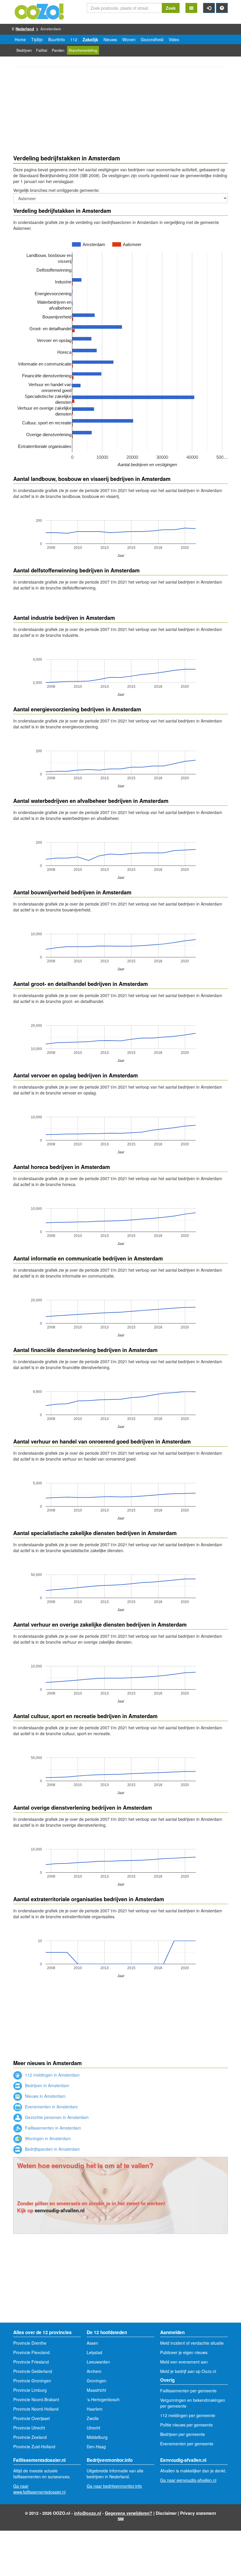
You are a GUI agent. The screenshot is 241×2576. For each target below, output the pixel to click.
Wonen (129, 39)
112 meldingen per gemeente (188, 2415)
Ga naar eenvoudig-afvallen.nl (188, 2480)
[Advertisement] (120, 112)
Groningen (97, 2381)
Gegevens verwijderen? (129, 2513)
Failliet (42, 50)
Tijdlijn (37, 39)
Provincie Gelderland (33, 2371)
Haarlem (95, 2409)
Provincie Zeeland (30, 2437)
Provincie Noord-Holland (36, 2409)
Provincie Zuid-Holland (34, 2447)
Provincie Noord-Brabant (36, 2399)
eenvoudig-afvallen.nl (60, 2210)
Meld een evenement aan (184, 2362)
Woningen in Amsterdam (47, 2138)
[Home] (40, 11)
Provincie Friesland (31, 2362)
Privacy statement (198, 2513)
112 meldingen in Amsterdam (52, 2075)
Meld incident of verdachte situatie (192, 2343)
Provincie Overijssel (31, 2418)
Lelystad (94, 2352)
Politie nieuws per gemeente (186, 2425)
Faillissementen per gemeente (188, 2391)
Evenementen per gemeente (187, 2444)
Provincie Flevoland (31, 2352)
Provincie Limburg (30, 2390)
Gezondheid (152, 39)
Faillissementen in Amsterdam (52, 2128)
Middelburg (97, 2437)
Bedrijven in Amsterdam (47, 2085)
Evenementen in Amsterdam (51, 2107)
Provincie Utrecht (29, 2428)
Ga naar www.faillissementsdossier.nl (39, 2489)
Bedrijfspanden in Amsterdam (52, 2149)
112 (74, 39)
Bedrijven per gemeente (183, 2434)
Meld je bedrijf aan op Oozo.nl (188, 2371)
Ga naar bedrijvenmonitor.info (114, 2486)
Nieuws (110, 39)
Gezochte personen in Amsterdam (56, 2117)
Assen (92, 2343)
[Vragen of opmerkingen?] (222, 8)
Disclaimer (166, 2513)
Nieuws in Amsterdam (45, 2096)
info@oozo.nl (88, 2513)
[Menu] (191, 8)
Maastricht (96, 2390)
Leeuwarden (98, 2362)
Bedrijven (24, 50)
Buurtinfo (57, 39)
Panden (58, 50)
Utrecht (93, 2428)
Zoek (171, 8)
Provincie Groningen (32, 2381)
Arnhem (94, 2371)
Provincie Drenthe (30, 2343)
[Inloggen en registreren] (209, 8)
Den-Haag (96, 2447)
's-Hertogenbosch (103, 2399)
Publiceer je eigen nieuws (184, 2352)
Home (20, 39)
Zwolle (93, 2418)
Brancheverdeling (83, 50)
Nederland (25, 29)
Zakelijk (90, 39)
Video (174, 39)
